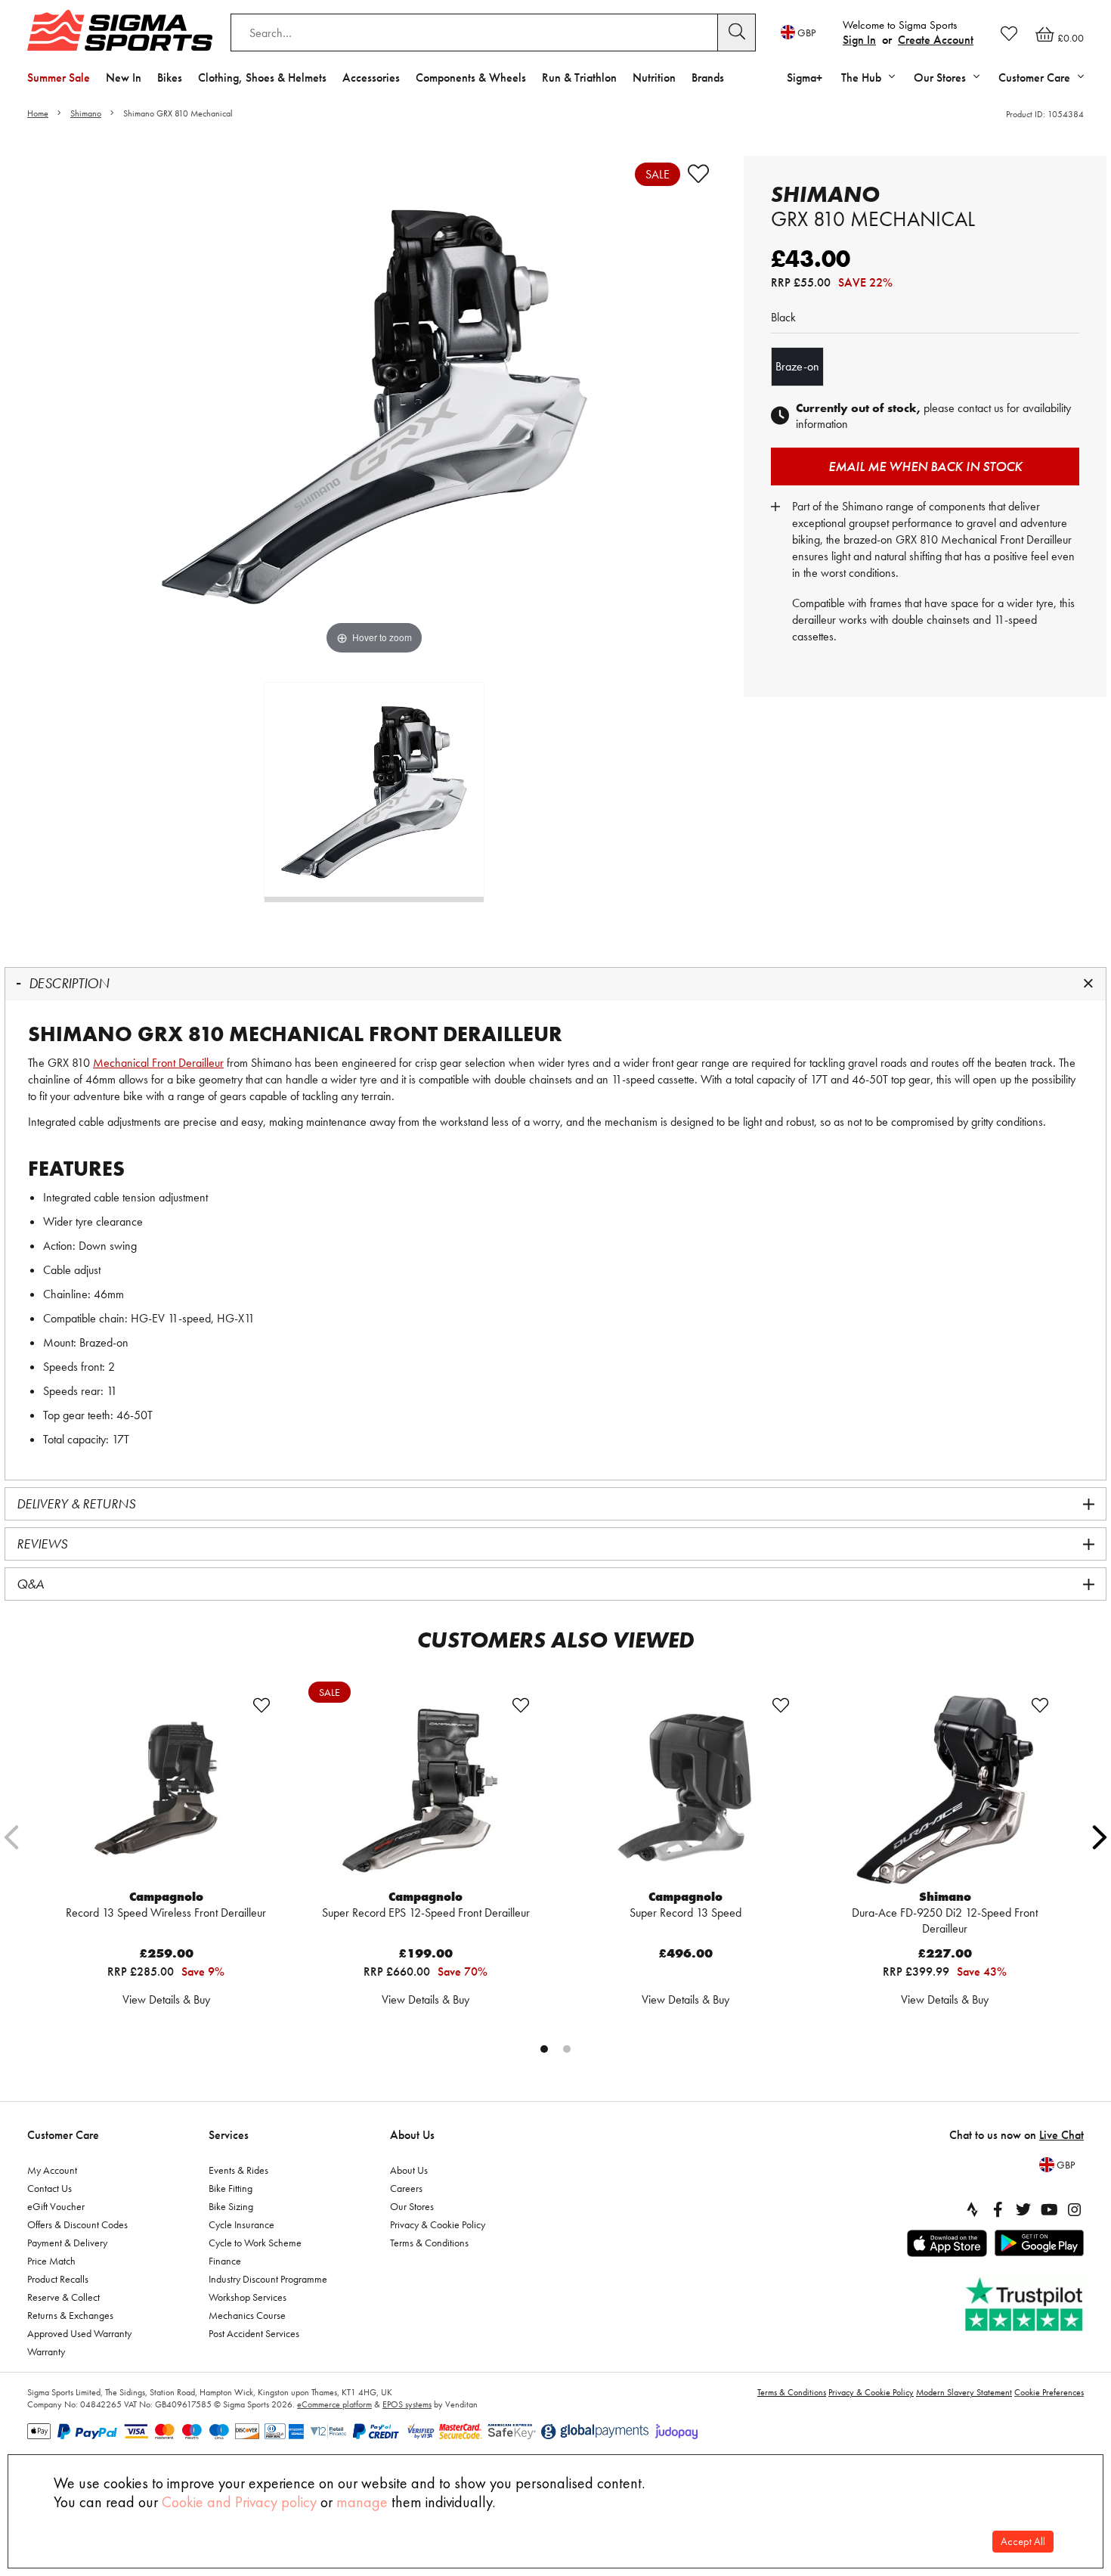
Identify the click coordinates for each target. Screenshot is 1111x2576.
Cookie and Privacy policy (239, 2502)
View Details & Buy (166, 1999)
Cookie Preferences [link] (1049, 2392)
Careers (406, 2188)
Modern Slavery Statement (964, 2392)
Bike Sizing (231, 2206)
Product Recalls (58, 2279)
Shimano (86, 113)
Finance (225, 2261)
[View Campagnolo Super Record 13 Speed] (685, 1790)
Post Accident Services (254, 2333)
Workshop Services (248, 2297)
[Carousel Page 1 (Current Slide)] (544, 2049)
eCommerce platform (334, 2404)
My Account (52, 2170)
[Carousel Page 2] (567, 2049)
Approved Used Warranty (79, 2333)
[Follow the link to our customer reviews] (1026, 2305)
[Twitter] (1023, 2209)
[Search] (737, 33)
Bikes (170, 77)
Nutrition (654, 77)
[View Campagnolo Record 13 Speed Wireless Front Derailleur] (166, 1790)
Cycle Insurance (241, 2224)
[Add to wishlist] (698, 174)
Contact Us (50, 2188)
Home (38, 113)
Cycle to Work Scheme (255, 2243)
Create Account (936, 40)
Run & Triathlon (579, 77)
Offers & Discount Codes (77, 2224)
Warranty (46, 2351)
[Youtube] (1049, 2209)
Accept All (1023, 2542)
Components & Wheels (471, 77)
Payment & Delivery (67, 2243)
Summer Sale (59, 77)
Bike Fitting (231, 2188)
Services (229, 2135)
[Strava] (972, 2209)
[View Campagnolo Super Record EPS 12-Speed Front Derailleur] (426, 1790)
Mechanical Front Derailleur (158, 1063)
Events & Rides (238, 2170)
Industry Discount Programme (268, 2279)
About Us (412, 2135)
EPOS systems (407, 2404)
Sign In (859, 40)
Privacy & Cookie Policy (438, 2224)
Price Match (51, 2261)
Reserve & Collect (63, 2297)
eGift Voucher (56, 2206)
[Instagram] (1075, 2209)
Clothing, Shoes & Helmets (262, 77)
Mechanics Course (247, 2315)
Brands (708, 77)
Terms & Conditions (429, 2243)
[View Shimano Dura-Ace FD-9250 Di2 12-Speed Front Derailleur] (945, 1790)
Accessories (371, 77)
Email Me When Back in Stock (925, 466)
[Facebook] (998, 2209)
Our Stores (412, 2206)
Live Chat (1061, 2135)
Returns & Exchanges (70, 2315)
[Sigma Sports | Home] (120, 30)
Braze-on (797, 366)
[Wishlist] (1009, 33)
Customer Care (63, 2135)
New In (124, 77)
